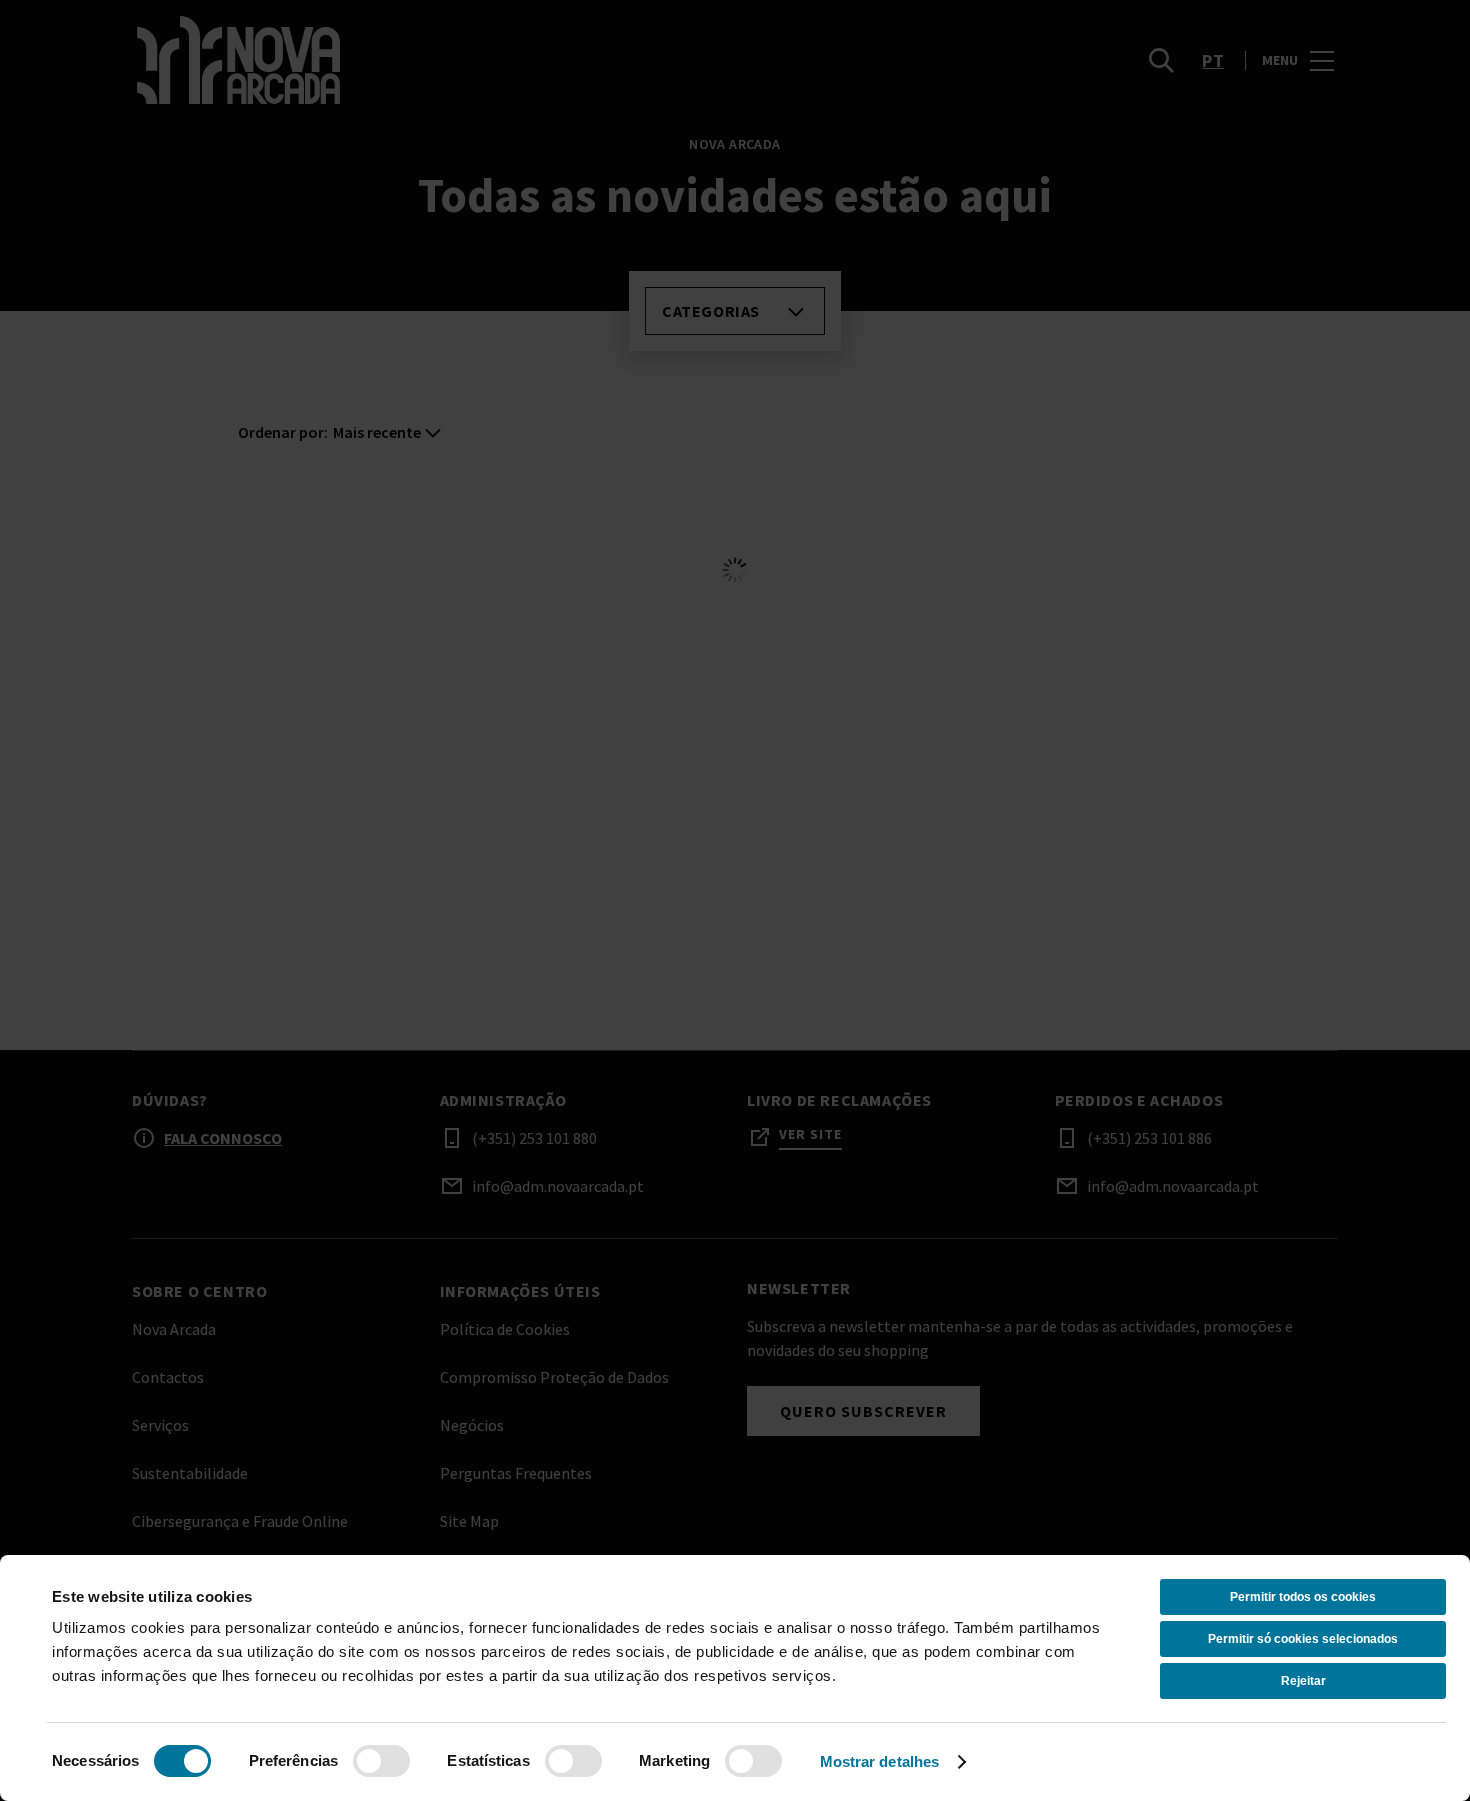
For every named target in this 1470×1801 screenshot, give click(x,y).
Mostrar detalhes (880, 1761)
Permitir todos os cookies (1303, 1597)
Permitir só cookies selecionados (1303, 1639)
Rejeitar (1303, 1681)
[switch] (381, 1761)
